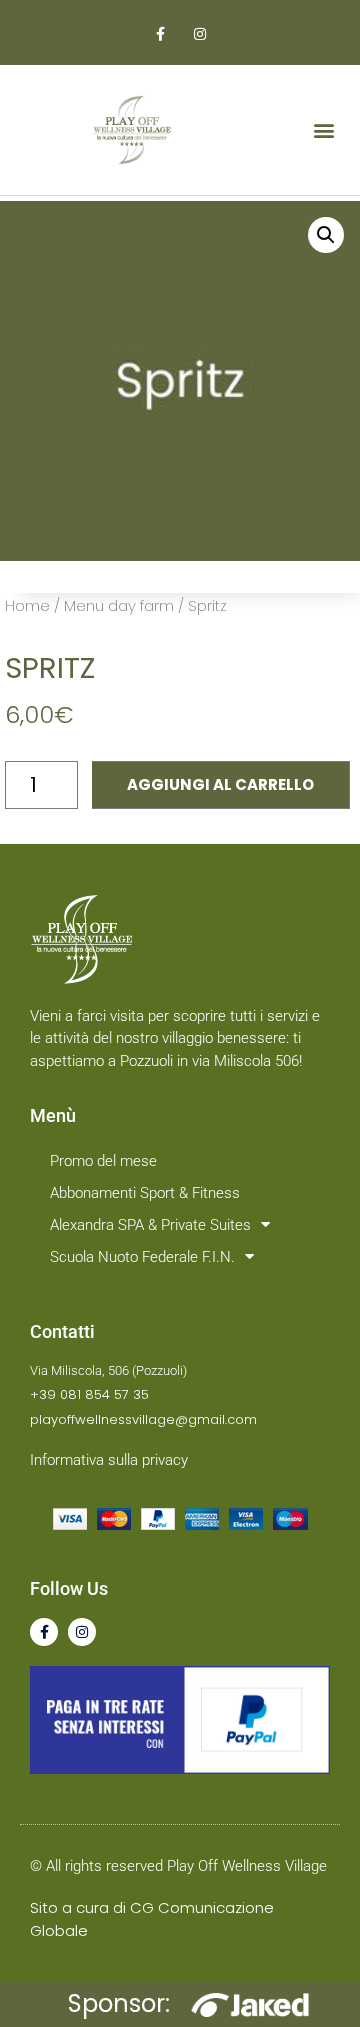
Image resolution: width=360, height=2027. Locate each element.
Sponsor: (119, 2003)
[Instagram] (82, 1632)
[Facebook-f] (44, 1632)
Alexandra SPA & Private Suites (150, 1225)
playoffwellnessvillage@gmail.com (143, 1419)
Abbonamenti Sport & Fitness (145, 1193)
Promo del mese (103, 1161)
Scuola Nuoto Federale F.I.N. (142, 1257)
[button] (323, 130)
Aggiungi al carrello (220, 784)
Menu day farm (119, 605)
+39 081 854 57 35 (89, 1394)
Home (27, 605)
